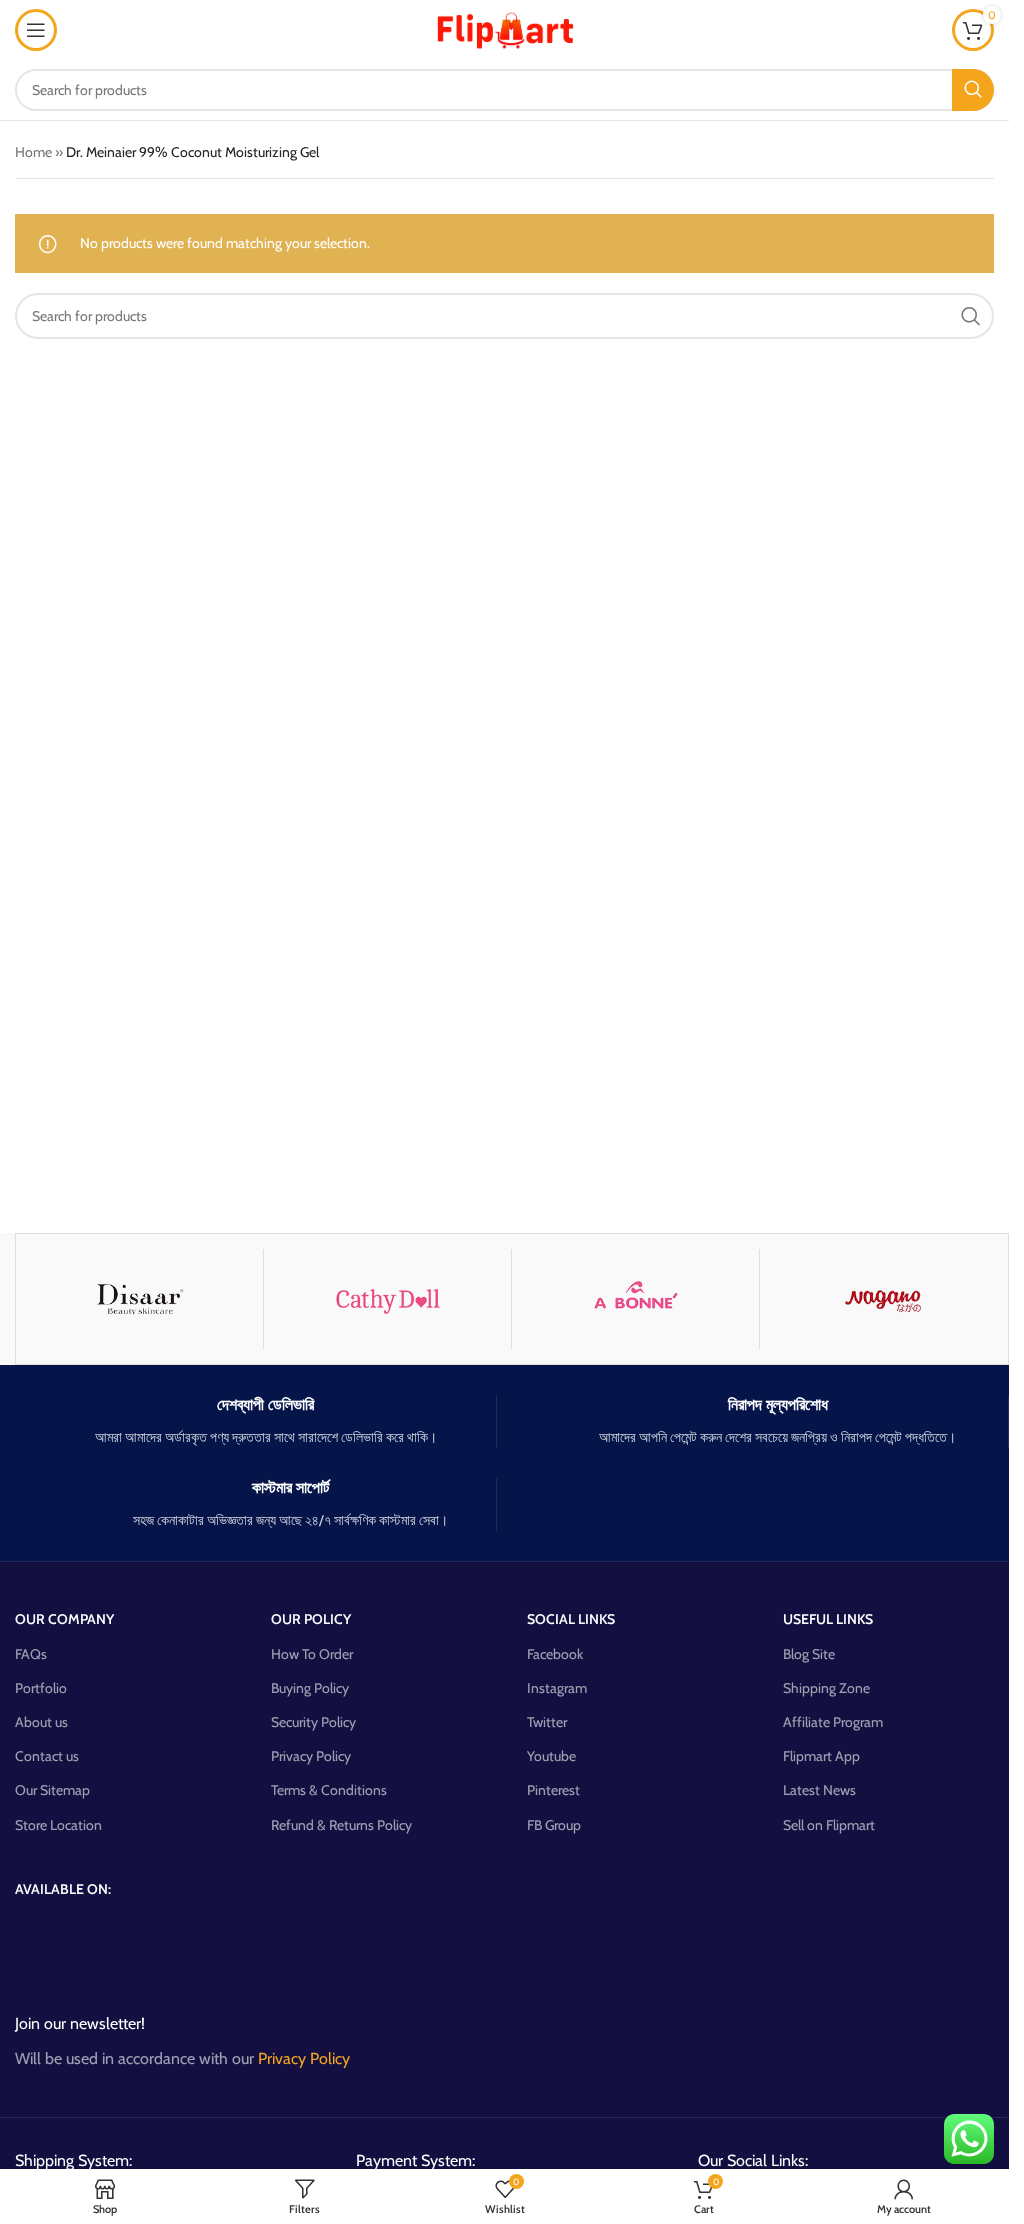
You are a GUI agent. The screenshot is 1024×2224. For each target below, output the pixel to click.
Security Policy (313, 1722)
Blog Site (809, 1654)
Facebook (555, 1654)
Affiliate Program (833, 1722)
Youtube (551, 1756)
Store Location (58, 1825)
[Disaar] (139, 1299)
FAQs (31, 1654)
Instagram (557, 1688)
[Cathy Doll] (387, 1299)
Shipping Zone (826, 1688)
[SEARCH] (973, 90)
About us (41, 1722)
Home (33, 152)
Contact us (47, 1756)
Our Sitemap (52, 1790)
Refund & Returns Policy (341, 1825)
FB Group (554, 1825)
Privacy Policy (311, 1756)
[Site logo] (505, 28)
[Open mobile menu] (36, 30)
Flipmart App (821, 1756)
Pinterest (553, 1790)
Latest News (819, 1790)
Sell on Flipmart (829, 1825)
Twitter (547, 1722)
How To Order (312, 1654)
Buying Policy (310, 1688)
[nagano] (883, 1299)
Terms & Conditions (329, 1790)
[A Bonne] (635, 1299)
